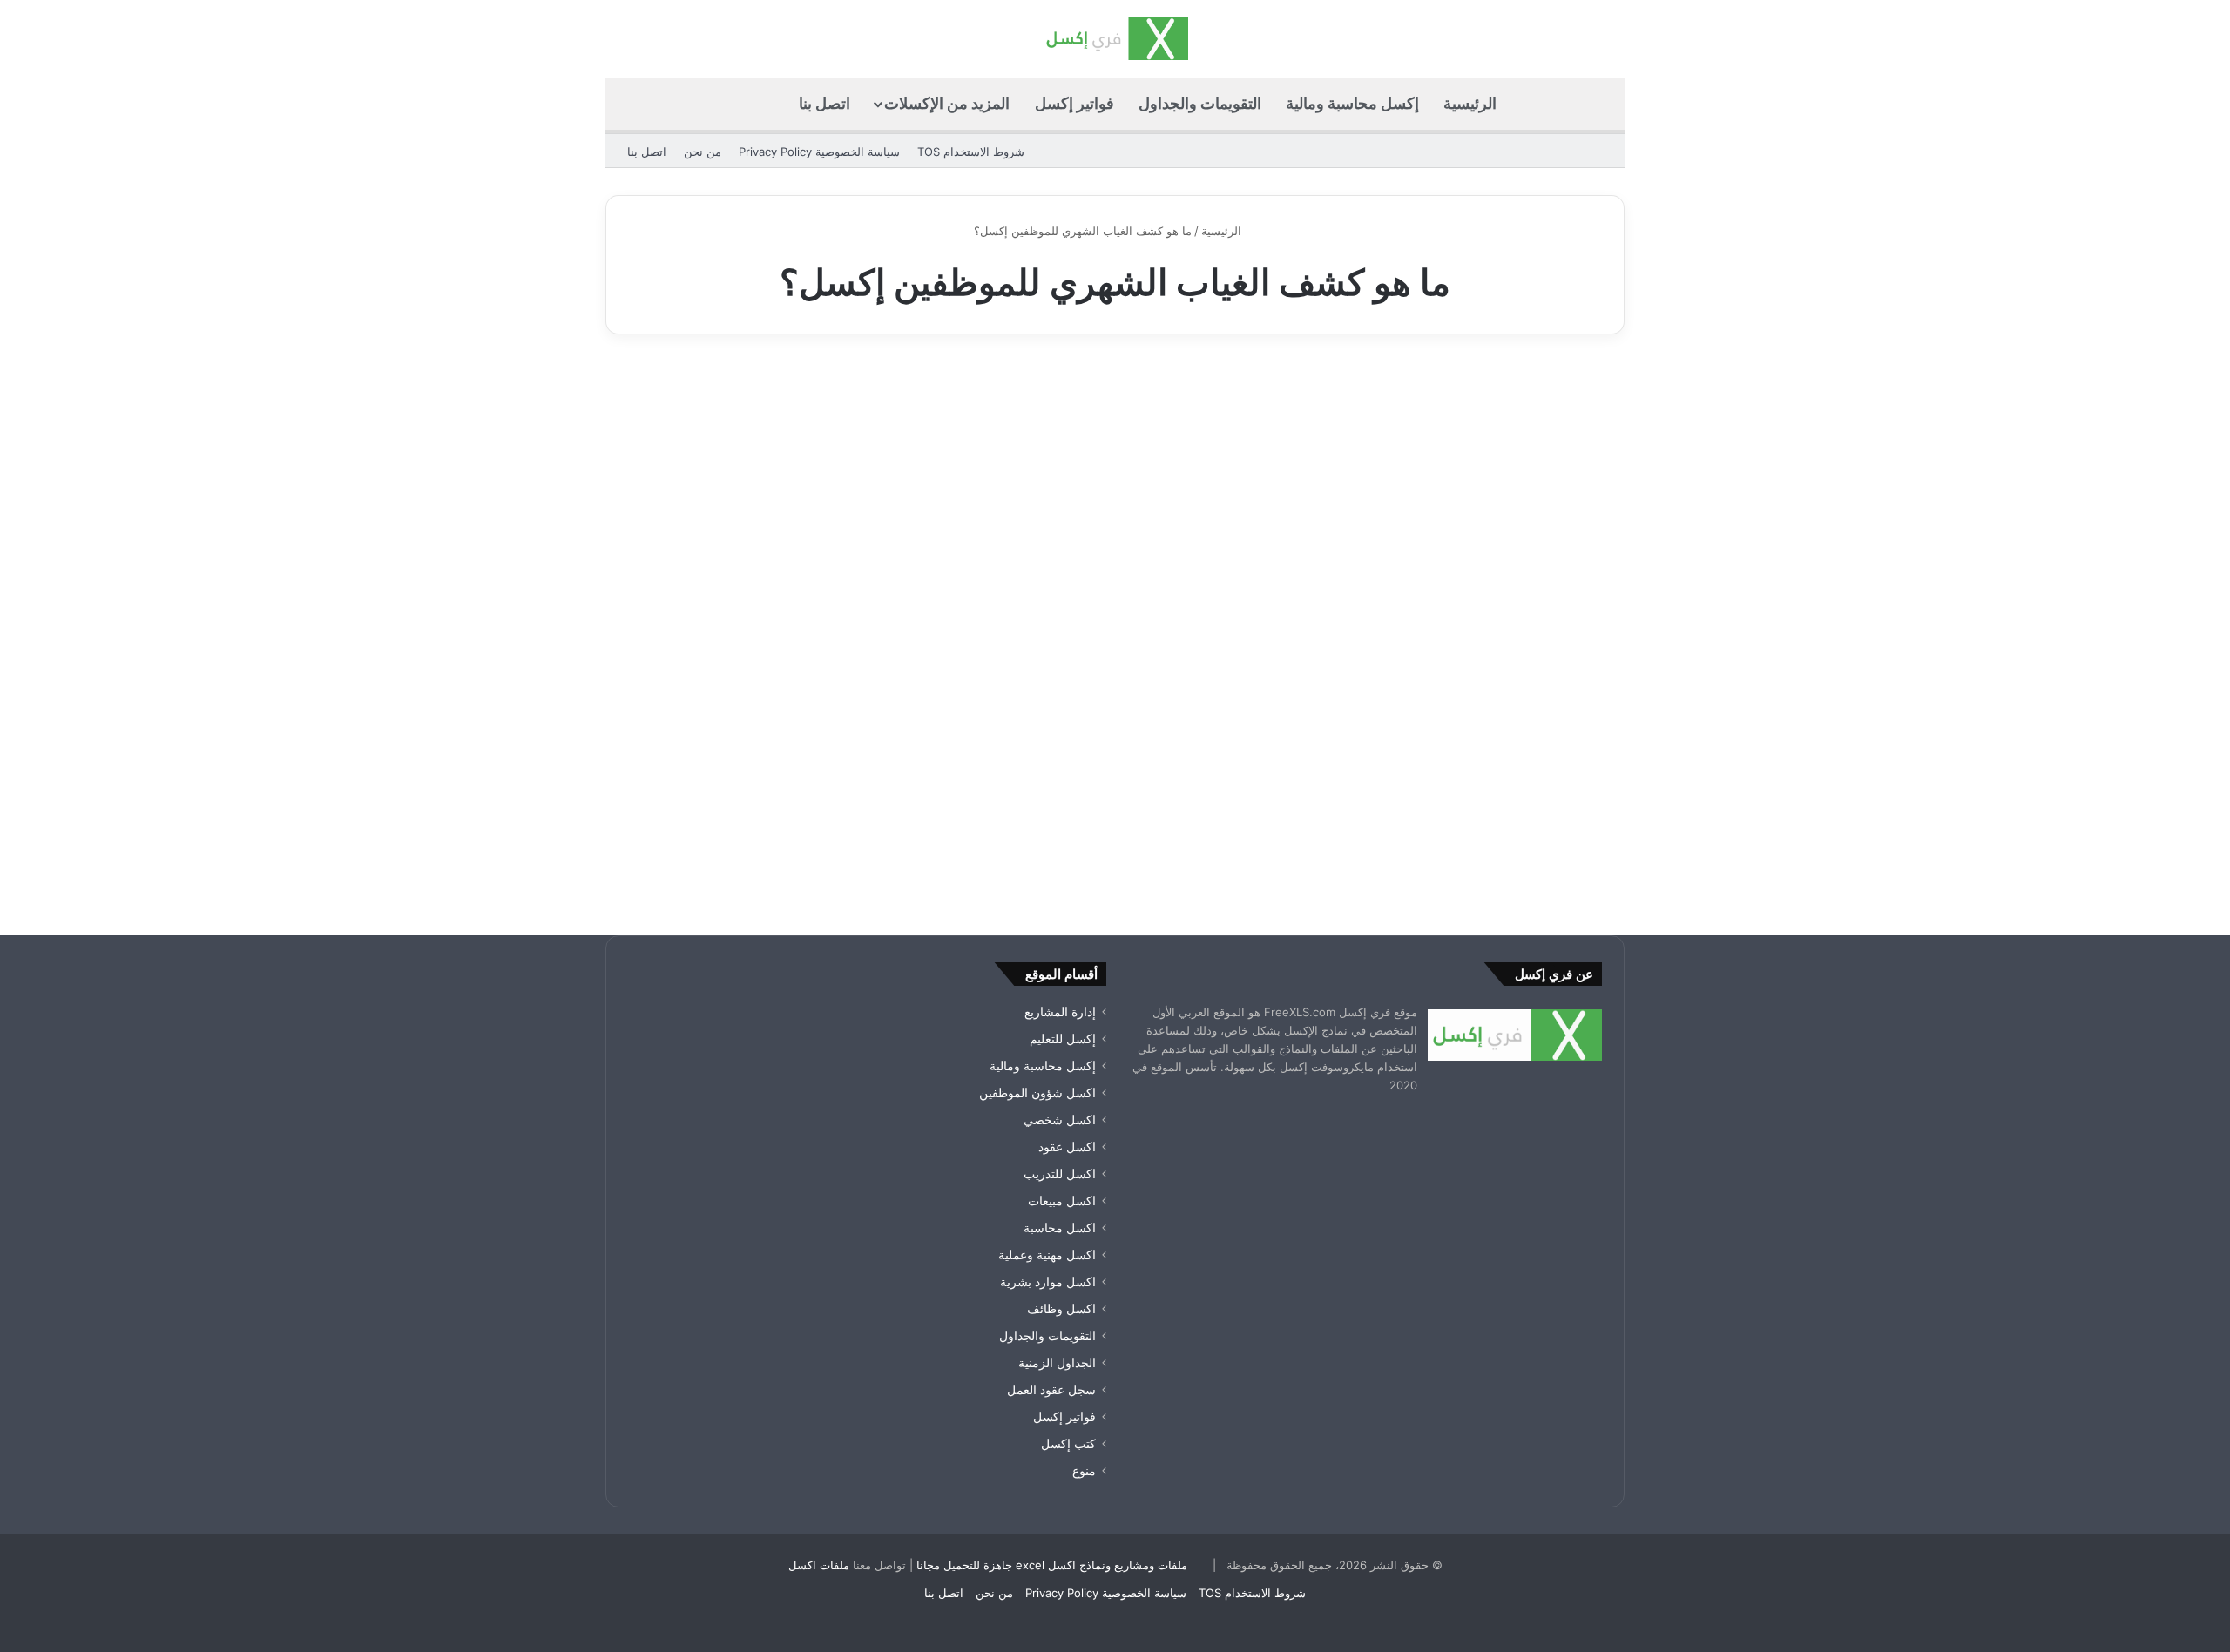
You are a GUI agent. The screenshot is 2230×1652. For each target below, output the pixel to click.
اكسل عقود (1067, 1147)
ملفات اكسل (819, 1565)
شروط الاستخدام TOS (971, 152)
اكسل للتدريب (1060, 1174)
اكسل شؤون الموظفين (1037, 1093)
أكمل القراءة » (1547, 827)
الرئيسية (1470, 103)
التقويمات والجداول (1200, 103)
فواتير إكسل (1074, 103)
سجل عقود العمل (1051, 1390)
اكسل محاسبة (1060, 1228)
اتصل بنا (824, 103)
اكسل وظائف (1061, 1309)
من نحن (703, 152)
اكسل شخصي (1060, 1120)
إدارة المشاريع (1060, 1012)
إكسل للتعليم (1063, 1039)
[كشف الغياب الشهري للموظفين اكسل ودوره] (1462, 618)
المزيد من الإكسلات (947, 103)
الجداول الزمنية (1057, 1363)
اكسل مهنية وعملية (1542, 399)
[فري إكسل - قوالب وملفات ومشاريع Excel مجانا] (1115, 39)
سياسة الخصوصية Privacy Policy (819, 152)
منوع (1084, 1471)
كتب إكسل (1068, 1444)
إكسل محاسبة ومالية (1352, 103)
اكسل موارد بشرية (1048, 1282)
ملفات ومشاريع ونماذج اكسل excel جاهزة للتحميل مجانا (1052, 1565)
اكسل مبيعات (1062, 1201)
